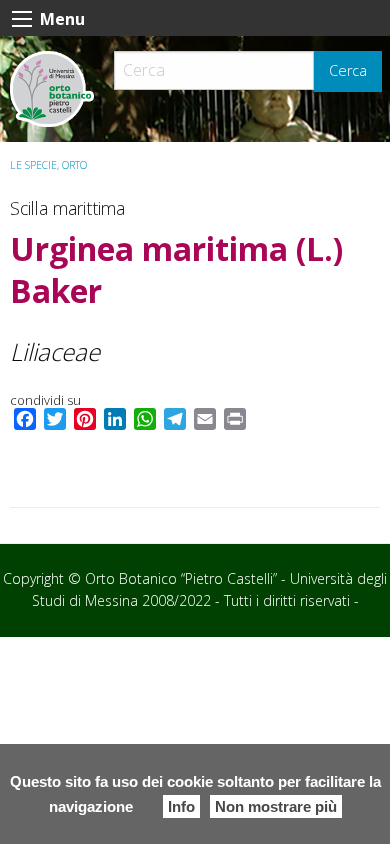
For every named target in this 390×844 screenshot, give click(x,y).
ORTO (74, 165)
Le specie (33, 165)
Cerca (348, 70)
